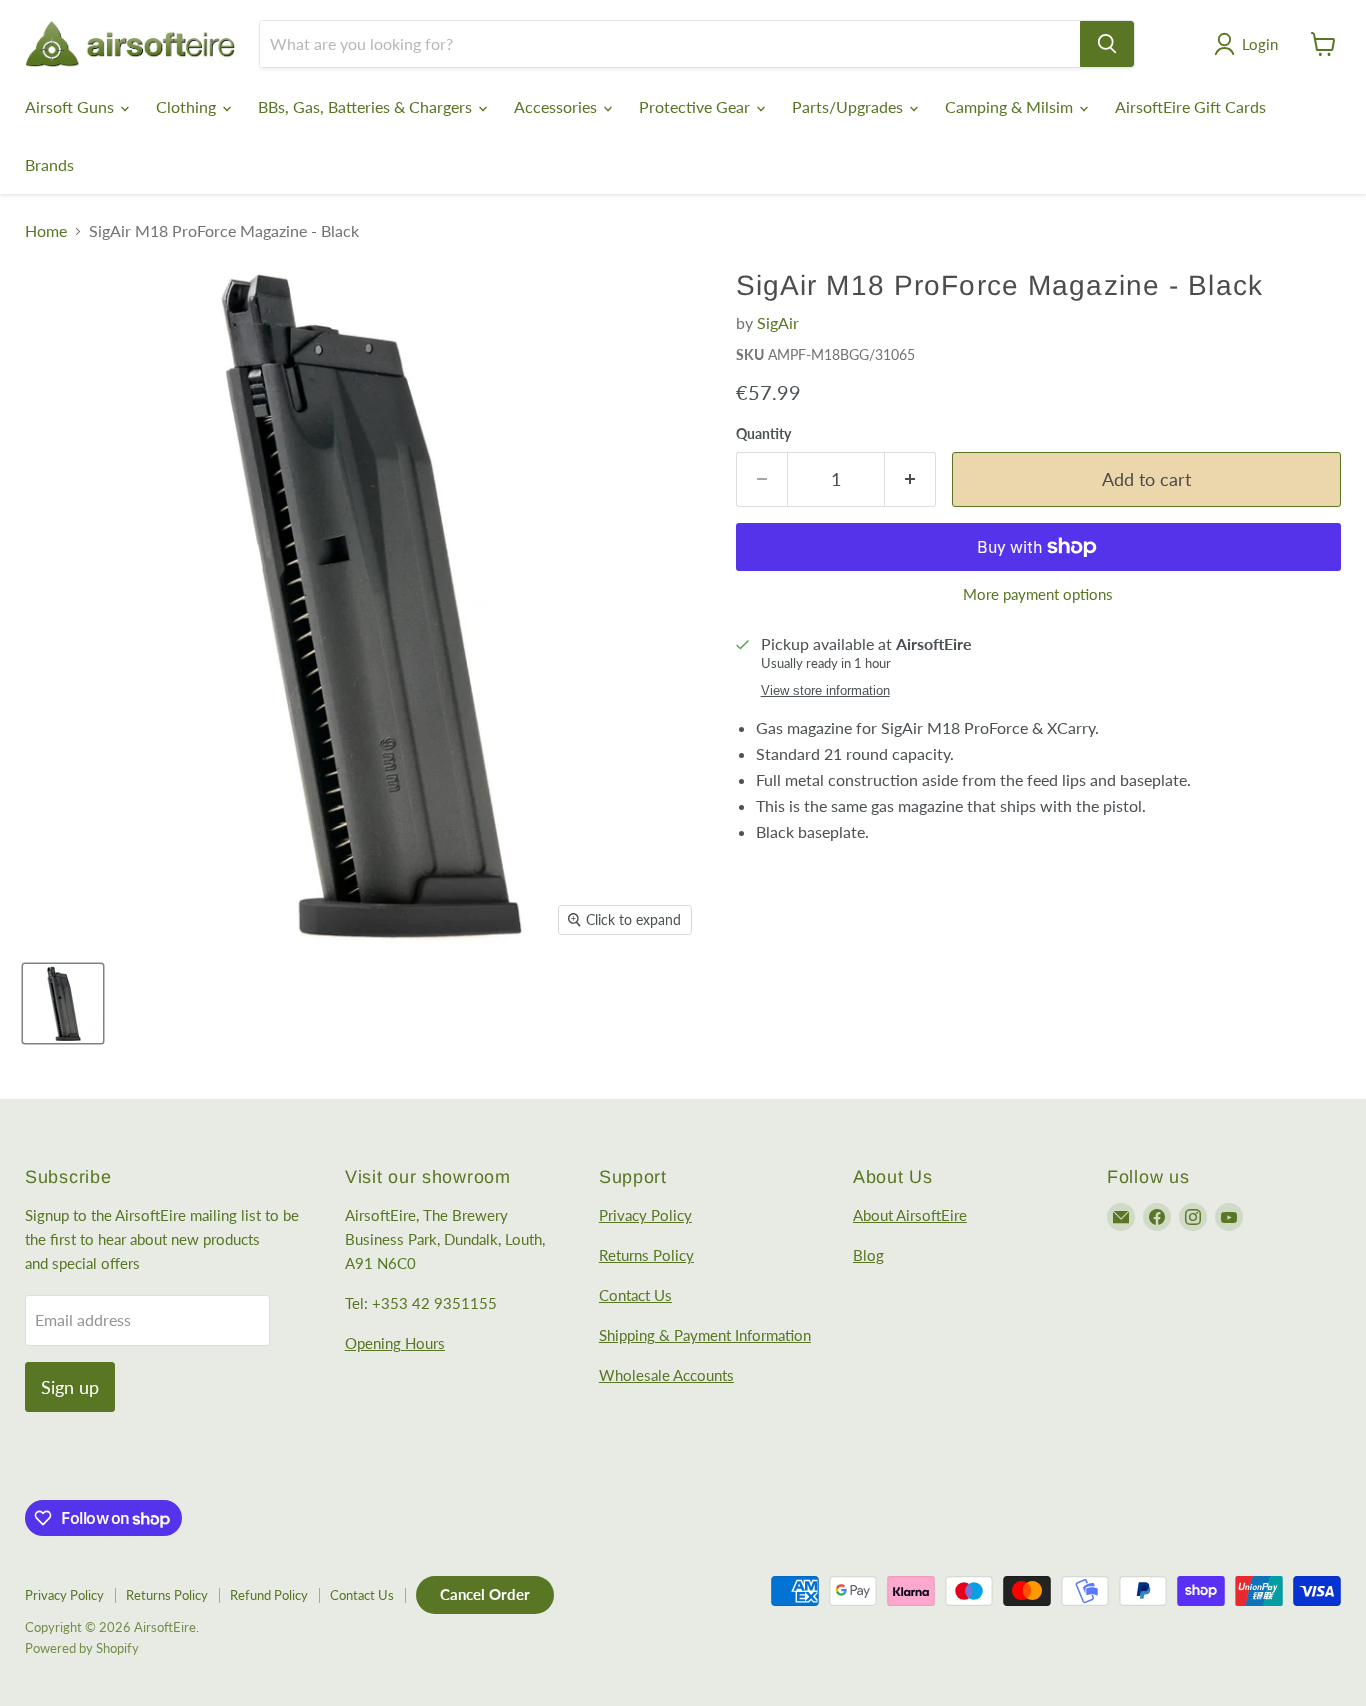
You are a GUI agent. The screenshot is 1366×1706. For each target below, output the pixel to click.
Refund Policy (269, 1595)
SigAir (778, 322)
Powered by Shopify (82, 1648)
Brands (49, 164)
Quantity (763, 434)
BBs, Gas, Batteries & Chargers (367, 106)
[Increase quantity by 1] (910, 479)
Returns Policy (646, 1255)
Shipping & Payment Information (705, 1335)
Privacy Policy (645, 1215)
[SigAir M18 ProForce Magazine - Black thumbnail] (63, 1003)
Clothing (188, 106)
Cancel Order (485, 1594)
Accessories (557, 106)
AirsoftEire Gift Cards (1190, 106)
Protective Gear (696, 106)
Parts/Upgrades (849, 106)
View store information (825, 691)
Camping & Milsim (1011, 106)
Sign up (70, 1387)
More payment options (1038, 594)
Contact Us (635, 1295)
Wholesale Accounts (666, 1375)
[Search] (1107, 44)
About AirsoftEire (910, 1215)
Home (46, 231)
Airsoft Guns (71, 106)
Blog (868, 1255)
